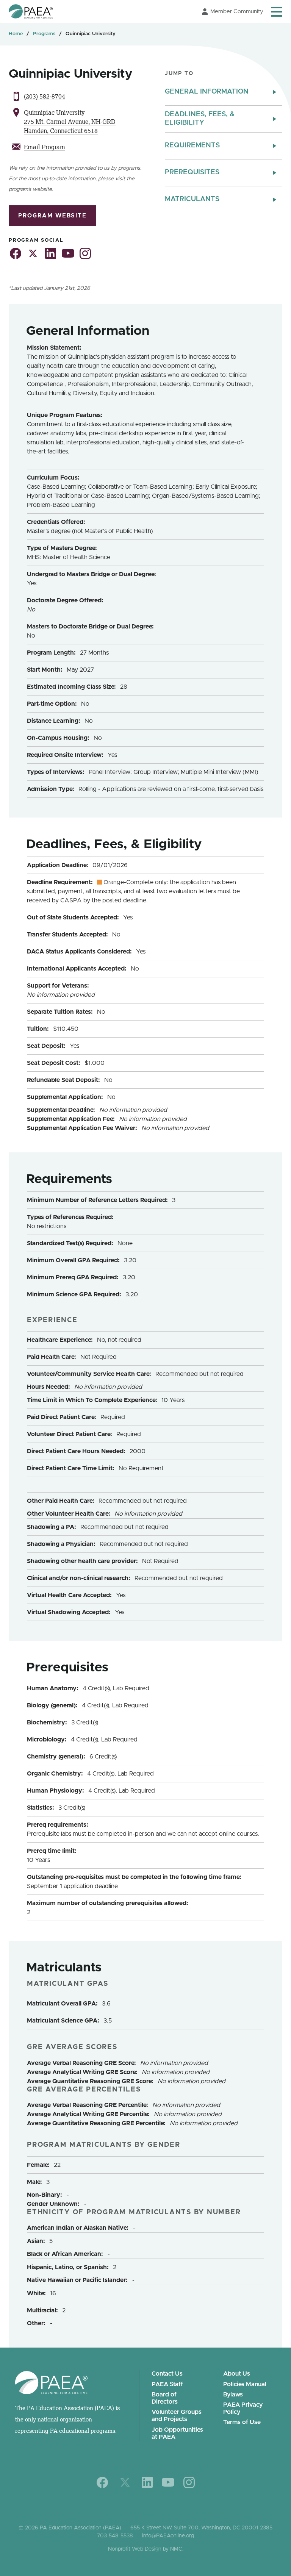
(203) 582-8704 (45, 96)
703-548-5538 (115, 2536)
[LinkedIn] (147, 2482)
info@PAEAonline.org (168, 2536)
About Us (237, 2374)
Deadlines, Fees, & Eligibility (200, 119)
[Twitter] (125, 2482)
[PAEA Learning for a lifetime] (31, 11)
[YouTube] (168, 2482)
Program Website (52, 216)
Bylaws (233, 2395)
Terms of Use (242, 2422)
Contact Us (167, 2374)
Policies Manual (245, 2384)
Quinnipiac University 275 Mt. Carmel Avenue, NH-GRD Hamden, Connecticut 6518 (70, 122)
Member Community (237, 12)
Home (16, 34)
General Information (207, 92)
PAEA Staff (167, 2384)
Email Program (45, 147)
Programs (44, 34)
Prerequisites (192, 172)
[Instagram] (189, 2482)
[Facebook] (102, 2482)
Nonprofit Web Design (135, 2549)
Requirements (192, 145)
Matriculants (192, 199)
